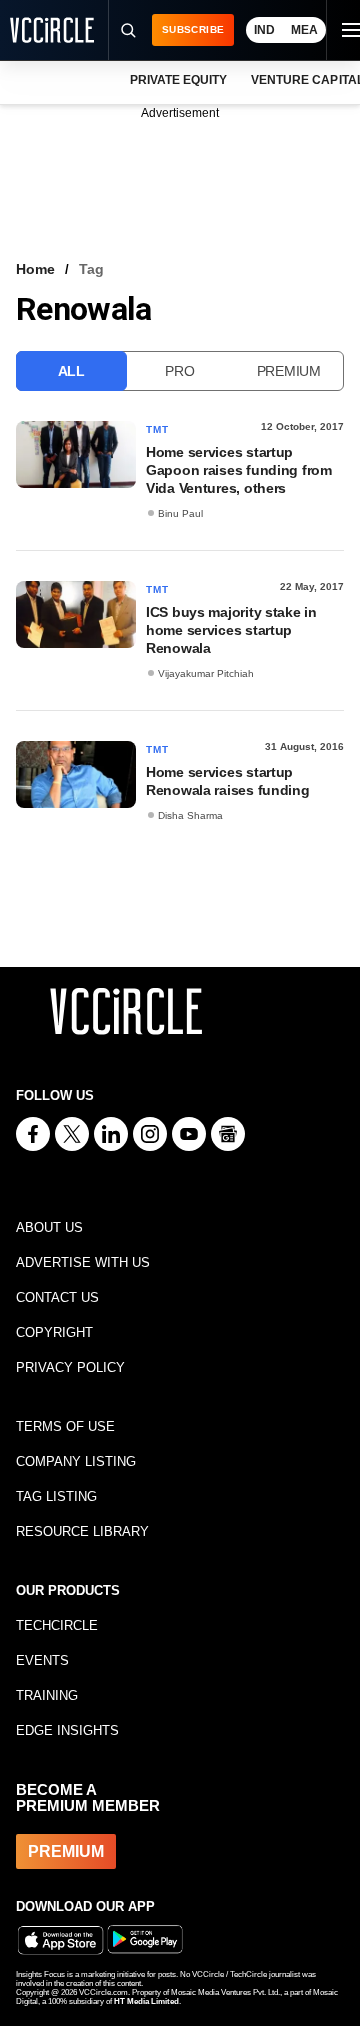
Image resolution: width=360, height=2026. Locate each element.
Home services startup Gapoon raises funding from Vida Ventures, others (239, 470)
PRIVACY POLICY (70, 1367)
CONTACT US (57, 1297)
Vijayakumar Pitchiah (206, 673)
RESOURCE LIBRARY (82, 1531)
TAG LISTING (56, 1496)
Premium (289, 371)
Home (35, 269)
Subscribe (193, 29)
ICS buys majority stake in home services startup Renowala (231, 630)
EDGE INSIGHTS (67, 1730)
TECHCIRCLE (57, 1625)
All (71, 371)
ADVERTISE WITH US (83, 1262)
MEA (304, 30)
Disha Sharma (190, 815)
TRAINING (47, 1695)
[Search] (127, 30)
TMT (158, 429)
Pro (179, 371)
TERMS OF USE (65, 1426)
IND (264, 30)
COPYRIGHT (54, 1332)
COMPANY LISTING (76, 1461)
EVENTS (42, 1660)
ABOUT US (49, 1227)
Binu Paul (180, 513)
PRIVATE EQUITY (178, 80)
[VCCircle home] (52, 30)
